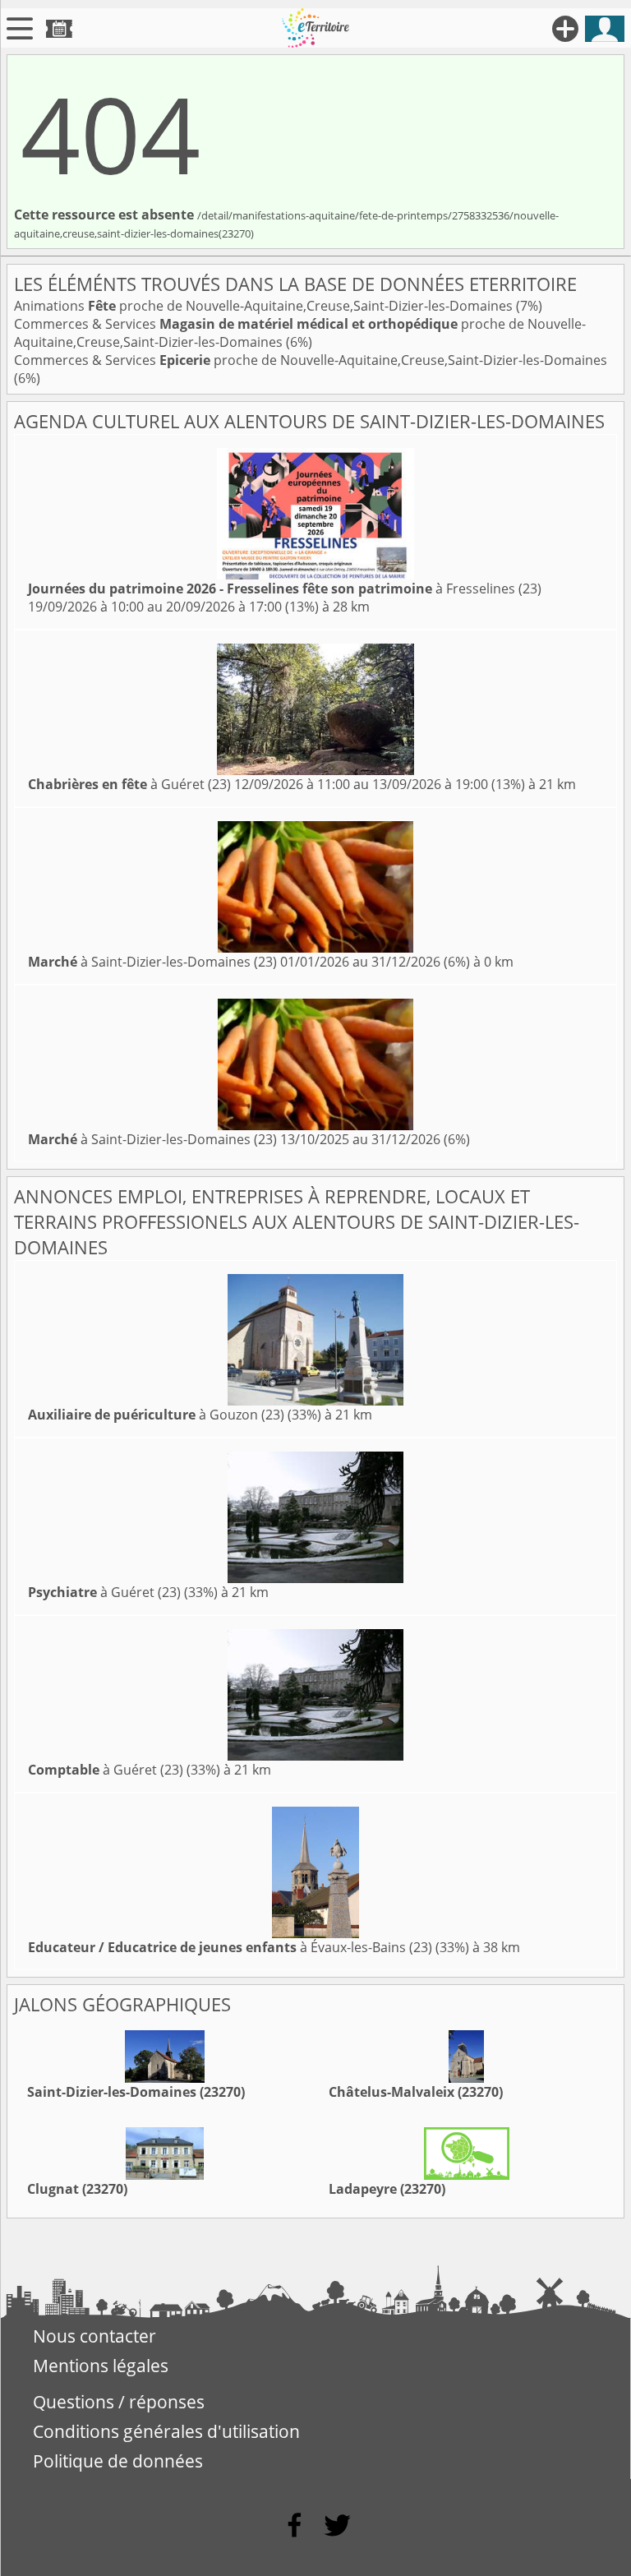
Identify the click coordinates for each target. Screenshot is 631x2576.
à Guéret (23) (129, 784)
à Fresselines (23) (285, 589)
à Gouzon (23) (156, 1415)
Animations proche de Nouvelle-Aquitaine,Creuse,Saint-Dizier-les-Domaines (265, 306)
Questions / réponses (119, 2402)
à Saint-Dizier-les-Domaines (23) (152, 962)
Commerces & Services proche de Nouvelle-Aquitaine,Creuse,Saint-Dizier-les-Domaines (311, 360)
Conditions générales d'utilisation (166, 2431)
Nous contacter (94, 2336)
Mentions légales (101, 2366)
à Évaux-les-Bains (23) (230, 1947)
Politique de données (118, 2461)
